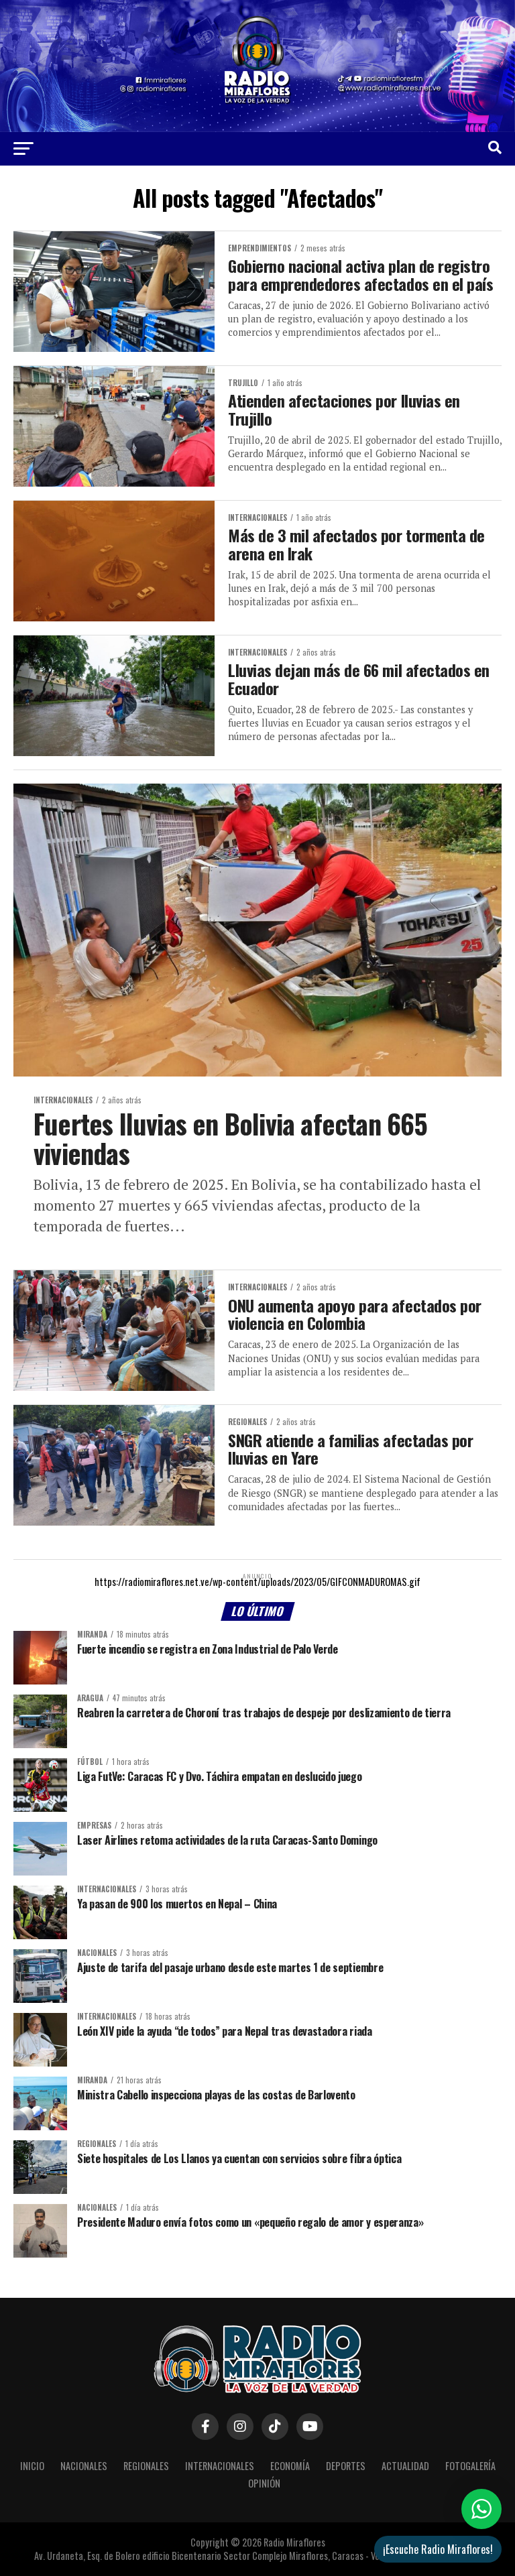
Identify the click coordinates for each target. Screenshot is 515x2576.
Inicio (32, 2466)
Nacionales (84, 2466)
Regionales (146, 2466)
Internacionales (220, 2466)
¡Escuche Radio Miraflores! (438, 2549)
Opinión (264, 2483)
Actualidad (405, 2466)
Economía (290, 2466)
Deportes (346, 2466)
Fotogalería (470, 2466)
